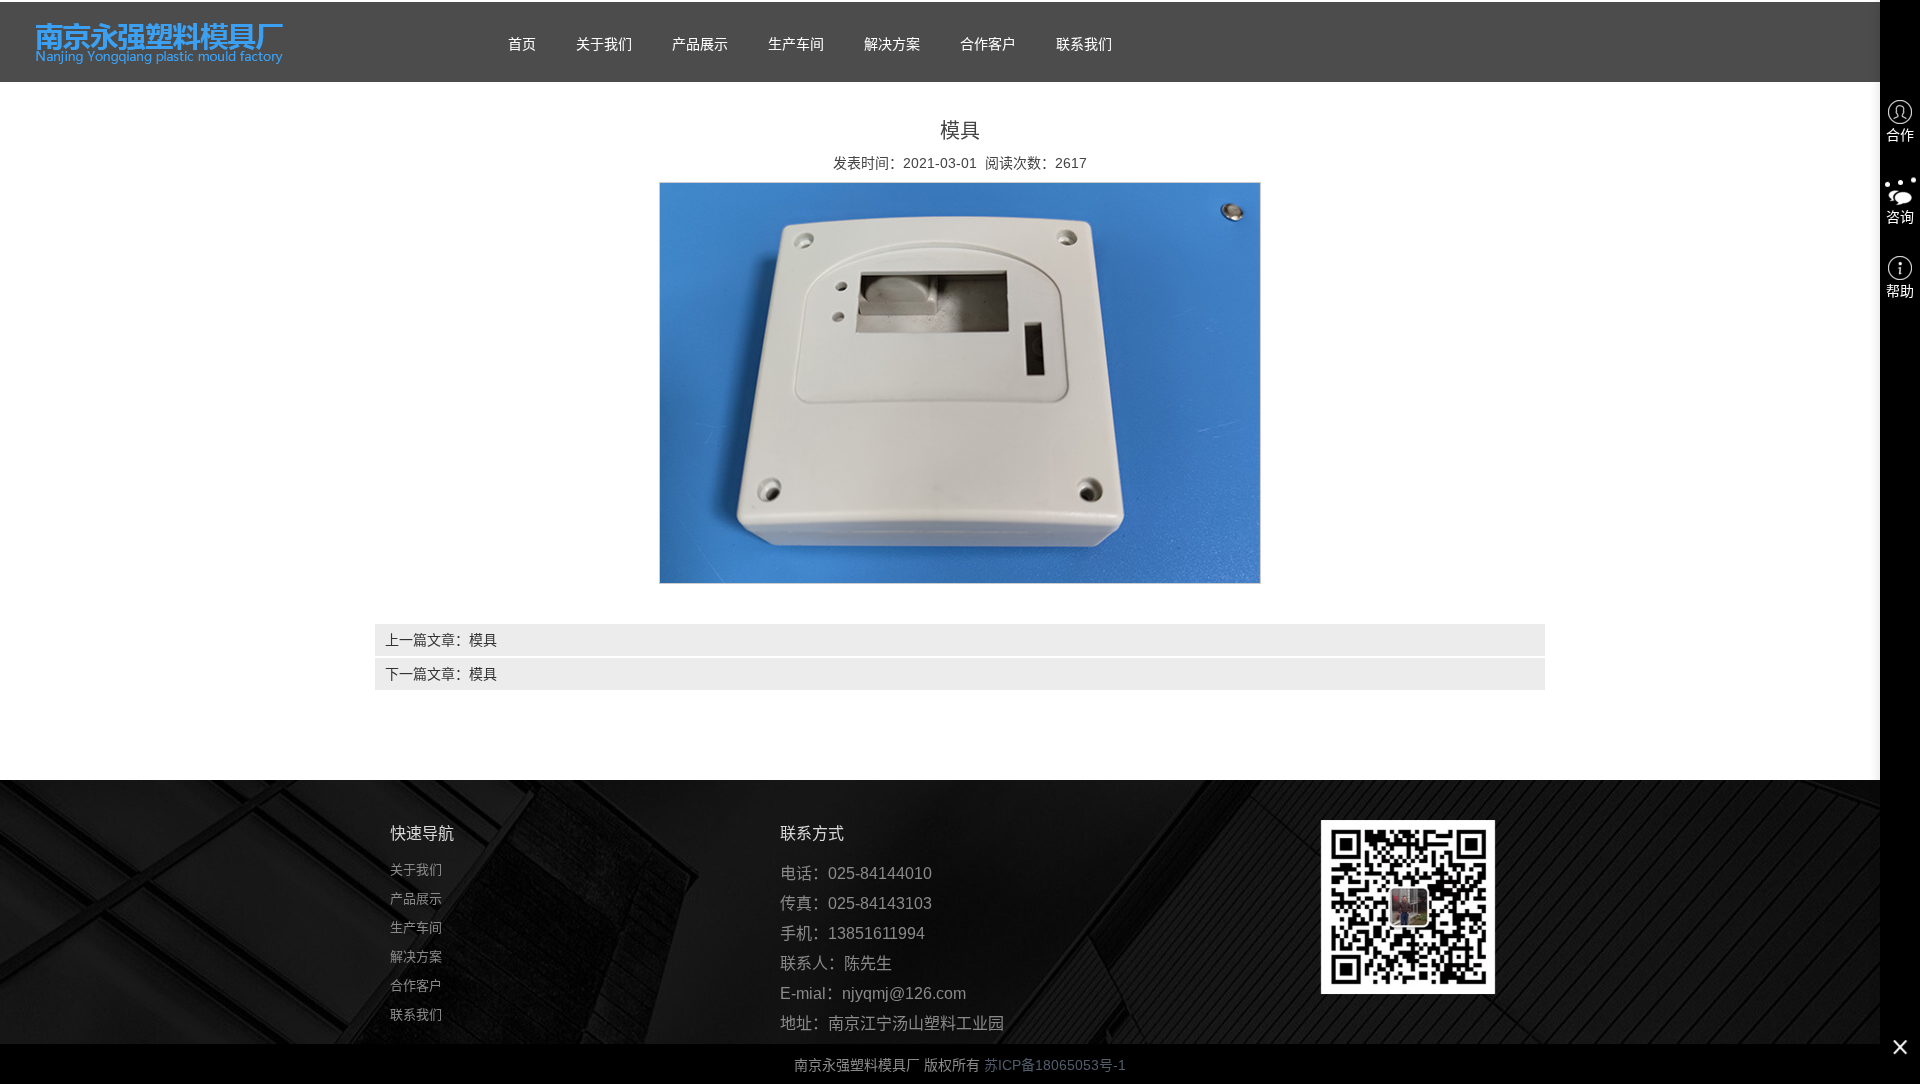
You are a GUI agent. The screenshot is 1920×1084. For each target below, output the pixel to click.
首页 (522, 44)
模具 (483, 640)
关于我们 (604, 44)
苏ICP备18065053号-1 (1055, 1065)
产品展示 (700, 44)
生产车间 (796, 44)
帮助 (1900, 291)
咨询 (1900, 217)
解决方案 (892, 44)
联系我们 (1084, 44)
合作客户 (988, 44)
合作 (1900, 135)
